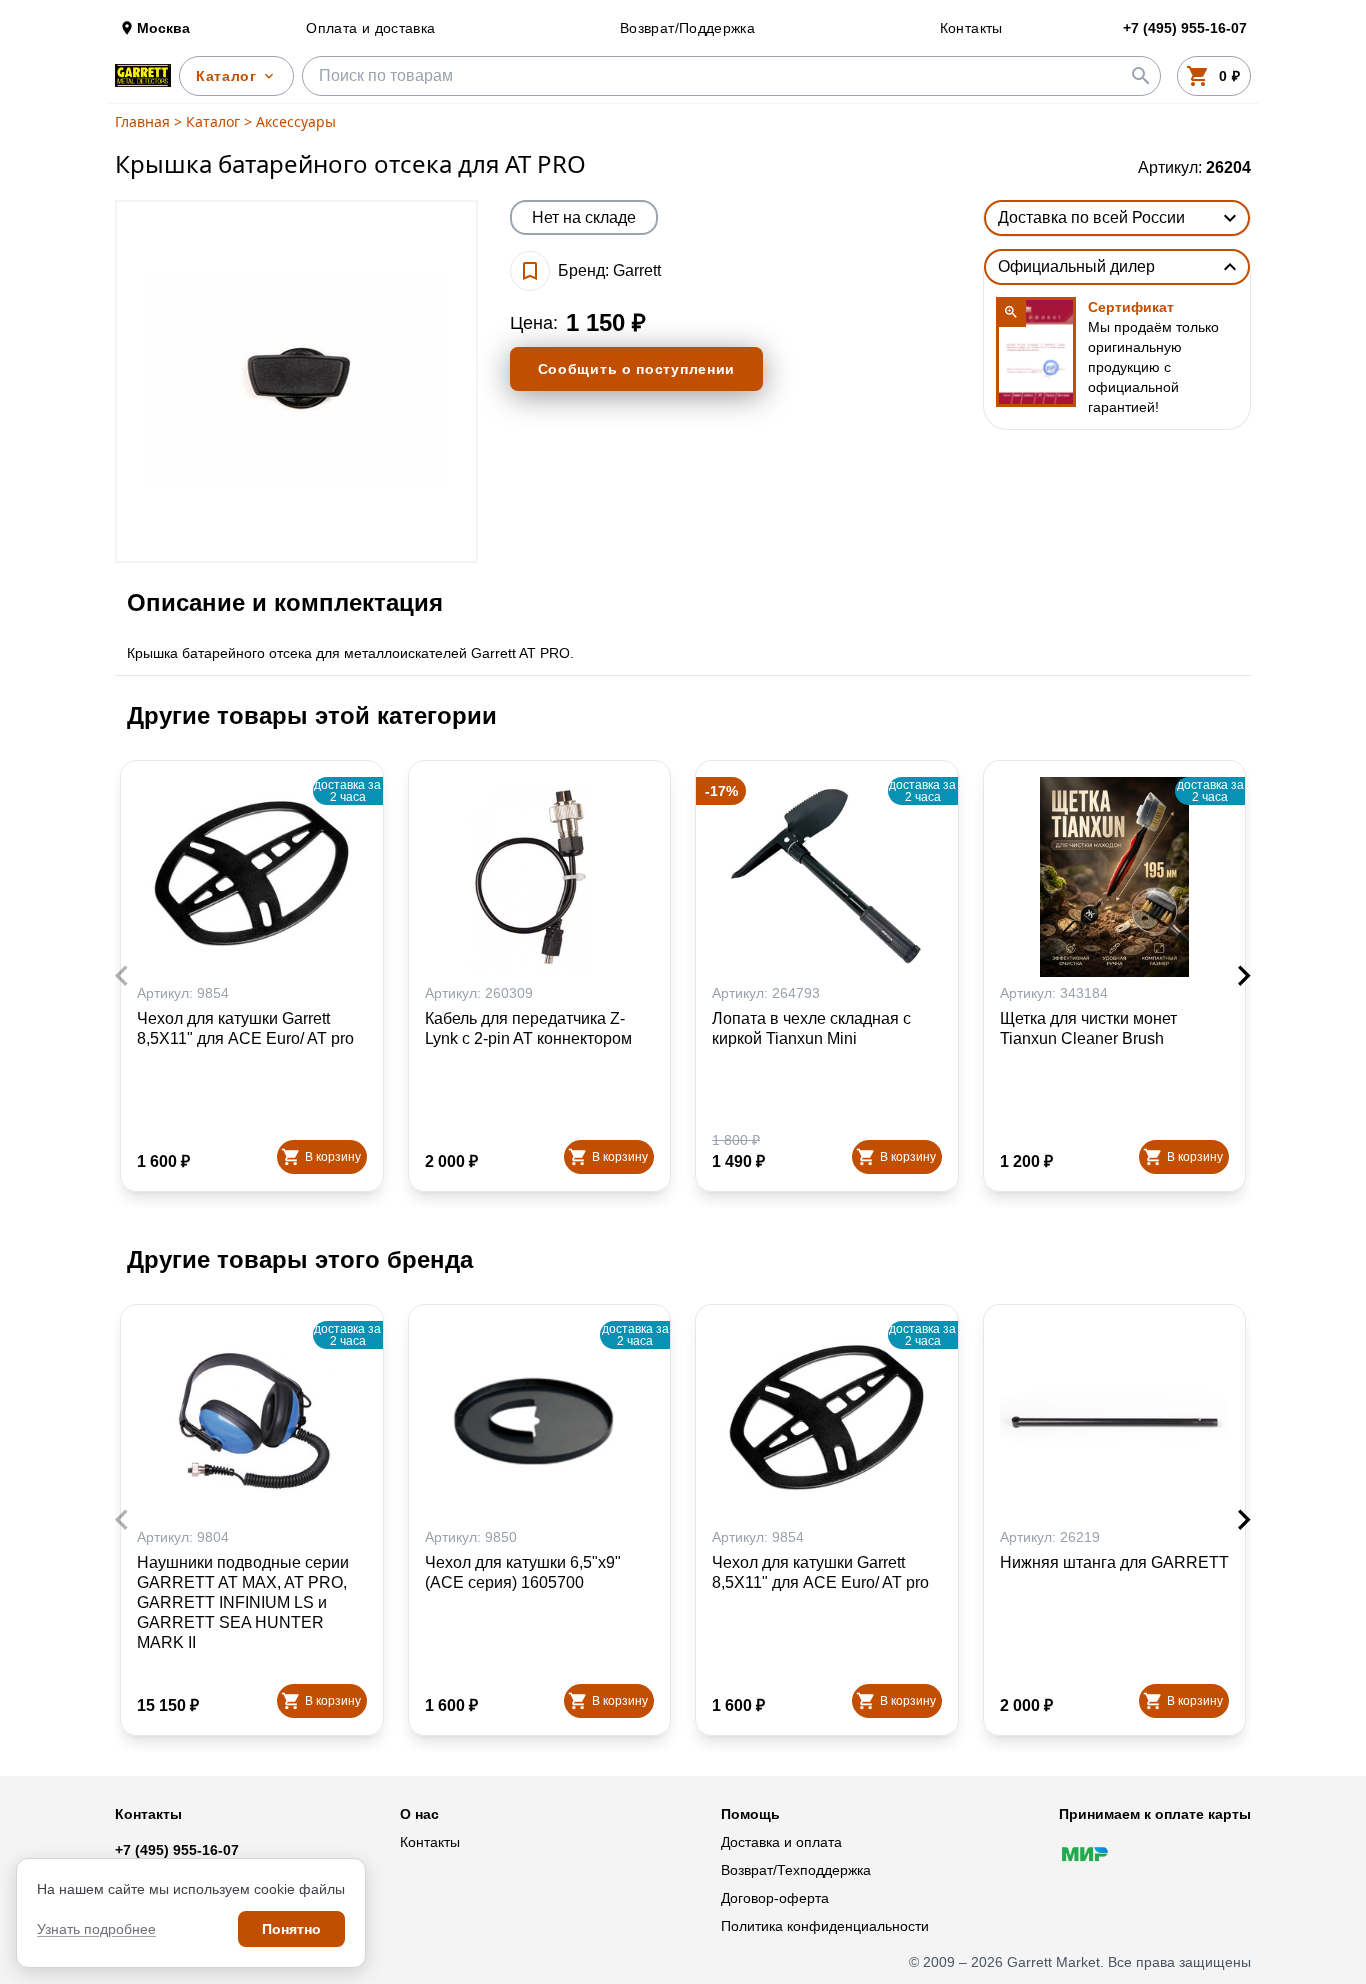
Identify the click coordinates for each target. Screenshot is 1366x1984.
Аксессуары (296, 121)
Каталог (213, 121)
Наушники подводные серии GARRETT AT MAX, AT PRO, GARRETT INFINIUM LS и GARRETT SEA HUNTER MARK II (243, 1602)
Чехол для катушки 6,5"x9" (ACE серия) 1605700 (523, 1572)
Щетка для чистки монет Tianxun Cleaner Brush (1088, 1028)
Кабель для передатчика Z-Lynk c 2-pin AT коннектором (528, 1028)
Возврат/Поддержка (687, 28)
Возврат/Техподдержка (796, 1870)
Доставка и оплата (781, 1842)
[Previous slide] (123, 976)
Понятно (291, 1929)
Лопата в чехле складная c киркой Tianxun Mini (811, 1028)
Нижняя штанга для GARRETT (1114, 1562)
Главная (142, 121)
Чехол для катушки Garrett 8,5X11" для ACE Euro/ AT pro (245, 1028)
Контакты (971, 28)
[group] (296, 381)
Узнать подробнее (96, 1929)
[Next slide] (1243, 976)
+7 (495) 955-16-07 (177, 1850)
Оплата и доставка (370, 28)
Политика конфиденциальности (825, 1926)
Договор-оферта (775, 1898)
